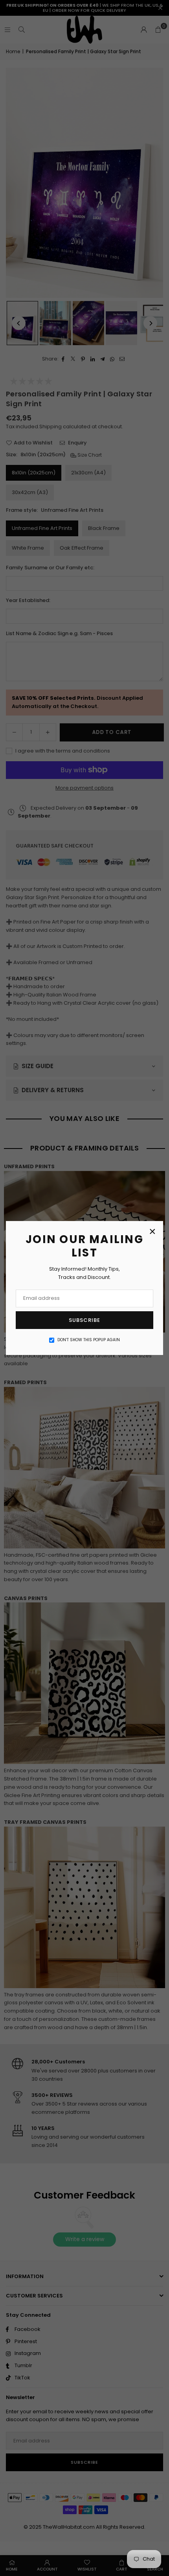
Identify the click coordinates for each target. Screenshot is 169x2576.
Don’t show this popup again (89, 1340)
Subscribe (84, 1320)
